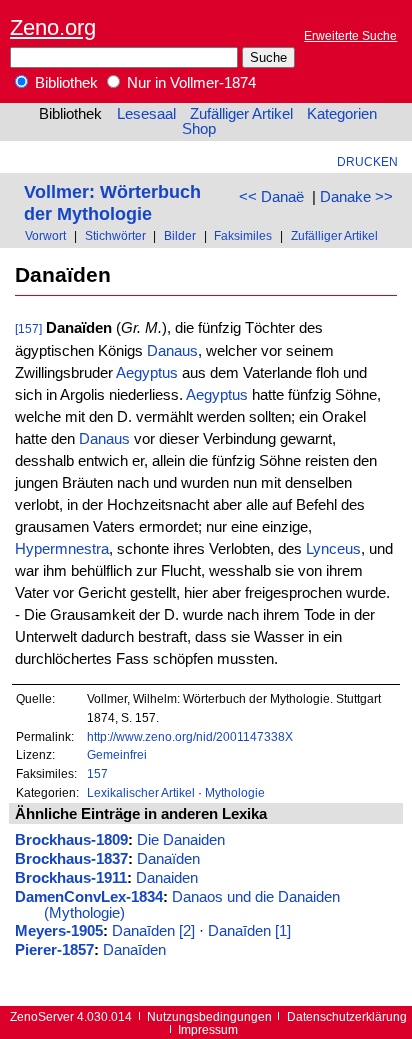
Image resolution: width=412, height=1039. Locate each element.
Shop (199, 129)
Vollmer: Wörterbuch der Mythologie (112, 202)
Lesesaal (146, 114)
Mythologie (235, 792)
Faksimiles (243, 235)
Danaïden (168, 859)
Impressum (208, 1029)
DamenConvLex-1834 (89, 897)
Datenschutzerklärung (347, 1016)
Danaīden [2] (153, 931)
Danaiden (167, 878)
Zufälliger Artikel (241, 114)
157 (97, 773)
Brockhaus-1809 (71, 840)
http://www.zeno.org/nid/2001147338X (190, 736)
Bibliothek (64, 83)
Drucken (367, 161)
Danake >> (356, 197)
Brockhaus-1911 (71, 878)
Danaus (172, 351)
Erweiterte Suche (350, 35)
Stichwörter (115, 235)
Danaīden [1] (249, 931)
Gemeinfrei (117, 754)
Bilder (180, 235)
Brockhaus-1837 (71, 859)
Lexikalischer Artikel (141, 792)
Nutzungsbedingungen (209, 1016)
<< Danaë (271, 197)
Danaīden (134, 950)
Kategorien (342, 114)
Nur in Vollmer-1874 (189, 83)
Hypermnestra (62, 549)
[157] (28, 328)
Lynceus (333, 549)
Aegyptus (147, 373)
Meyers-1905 (59, 931)
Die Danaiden (181, 840)
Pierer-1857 (54, 950)
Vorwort (45, 235)
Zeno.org (53, 27)
